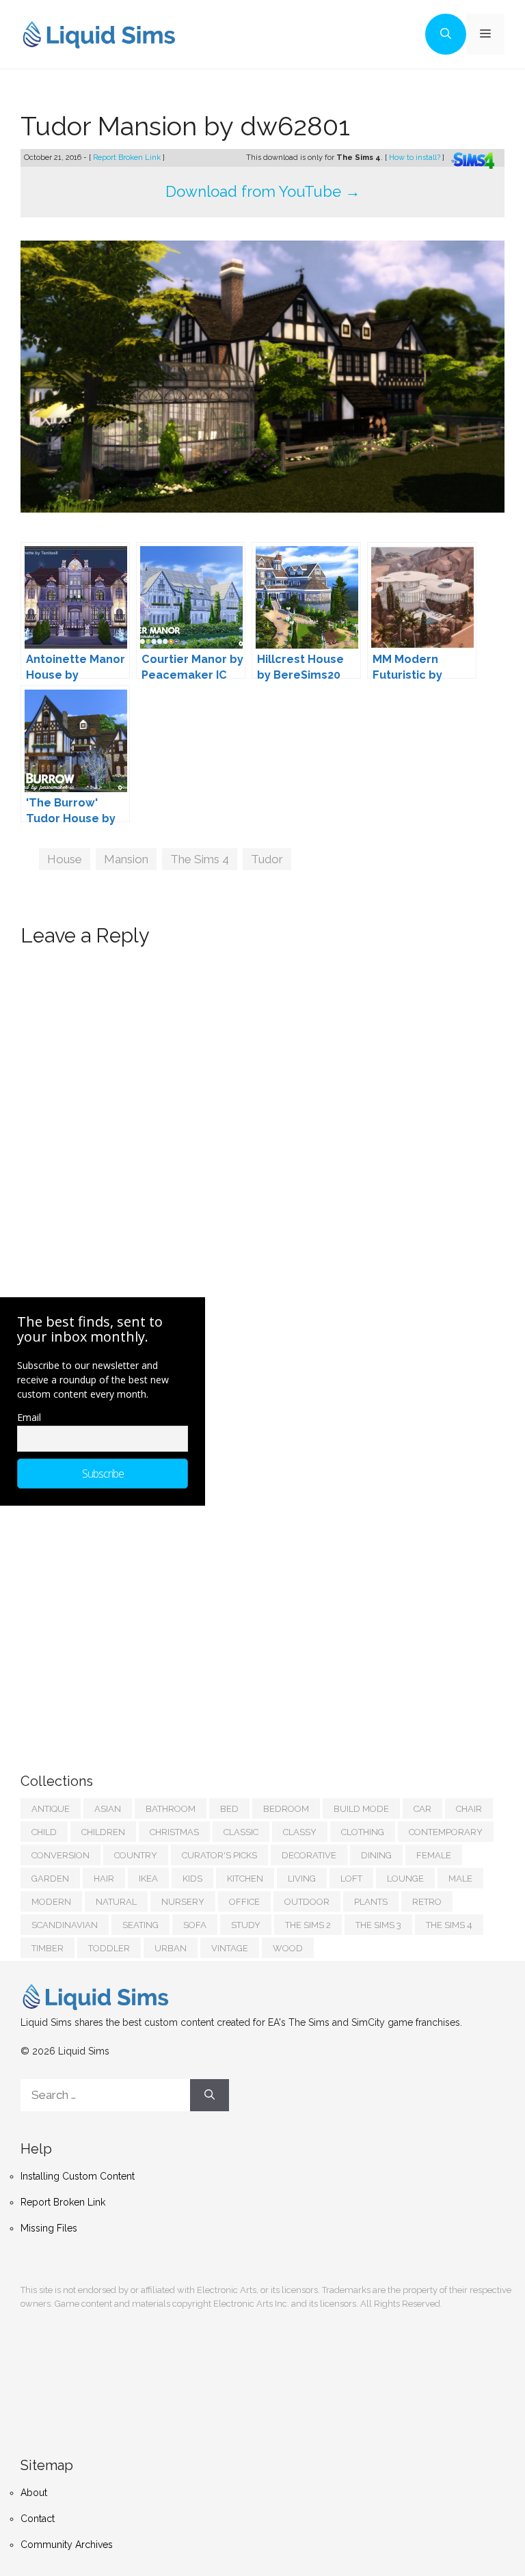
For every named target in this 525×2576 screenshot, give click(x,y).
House (65, 859)
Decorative (309, 1855)
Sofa (195, 1925)
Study (246, 1925)
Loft (351, 1879)
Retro (427, 1902)
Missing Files (49, 2228)
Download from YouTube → (263, 191)
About (34, 2493)
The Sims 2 (308, 1925)
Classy (300, 1832)
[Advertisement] (123, 1625)
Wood (288, 1948)
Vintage (230, 1948)
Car (422, 1809)
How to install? (416, 158)
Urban (171, 1948)
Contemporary (446, 1832)
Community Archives (67, 2545)
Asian (108, 1809)
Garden (50, 1879)
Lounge (405, 1879)
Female (434, 1855)
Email (29, 1417)
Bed (229, 1809)
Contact (38, 2519)
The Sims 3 (378, 1925)
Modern (51, 1902)
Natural (116, 1902)
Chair (469, 1809)
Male (460, 1879)
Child (44, 1832)
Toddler (109, 1948)
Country (136, 1855)
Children (103, 1832)
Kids (192, 1879)
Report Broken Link (128, 158)
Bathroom (171, 1809)
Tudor (267, 859)
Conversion (60, 1855)
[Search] (210, 2096)
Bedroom (286, 1809)
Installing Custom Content (78, 2176)
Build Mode (361, 1809)
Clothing (363, 1832)
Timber (48, 1948)
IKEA (148, 1879)
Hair (104, 1879)
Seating (140, 1925)
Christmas (174, 1832)
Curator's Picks (219, 1855)
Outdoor (307, 1902)
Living (302, 1879)
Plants (371, 1902)
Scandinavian (65, 1925)
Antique (51, 1809)
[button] (446, 34)
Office (244, 1902)
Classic (241, 1832)
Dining (376, 1855)
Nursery (183, 1902)
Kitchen (245, 1879)
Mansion (126, 859)
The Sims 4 (200, 859)
